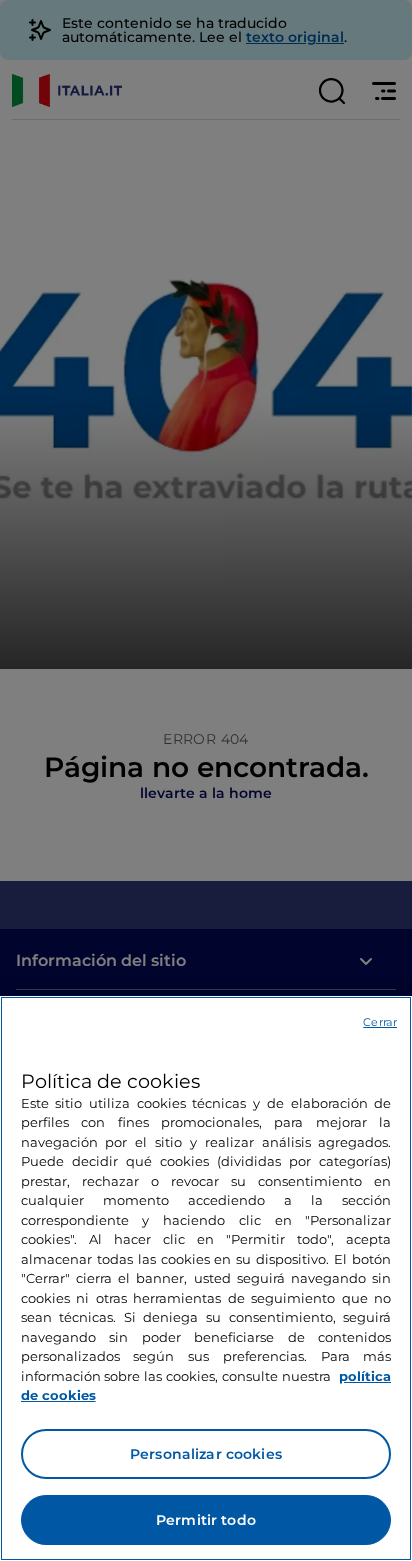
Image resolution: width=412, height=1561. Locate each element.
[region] (206, 1278)
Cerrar (380, 1022)
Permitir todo (206, 1520)
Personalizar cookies (206, 1454)
